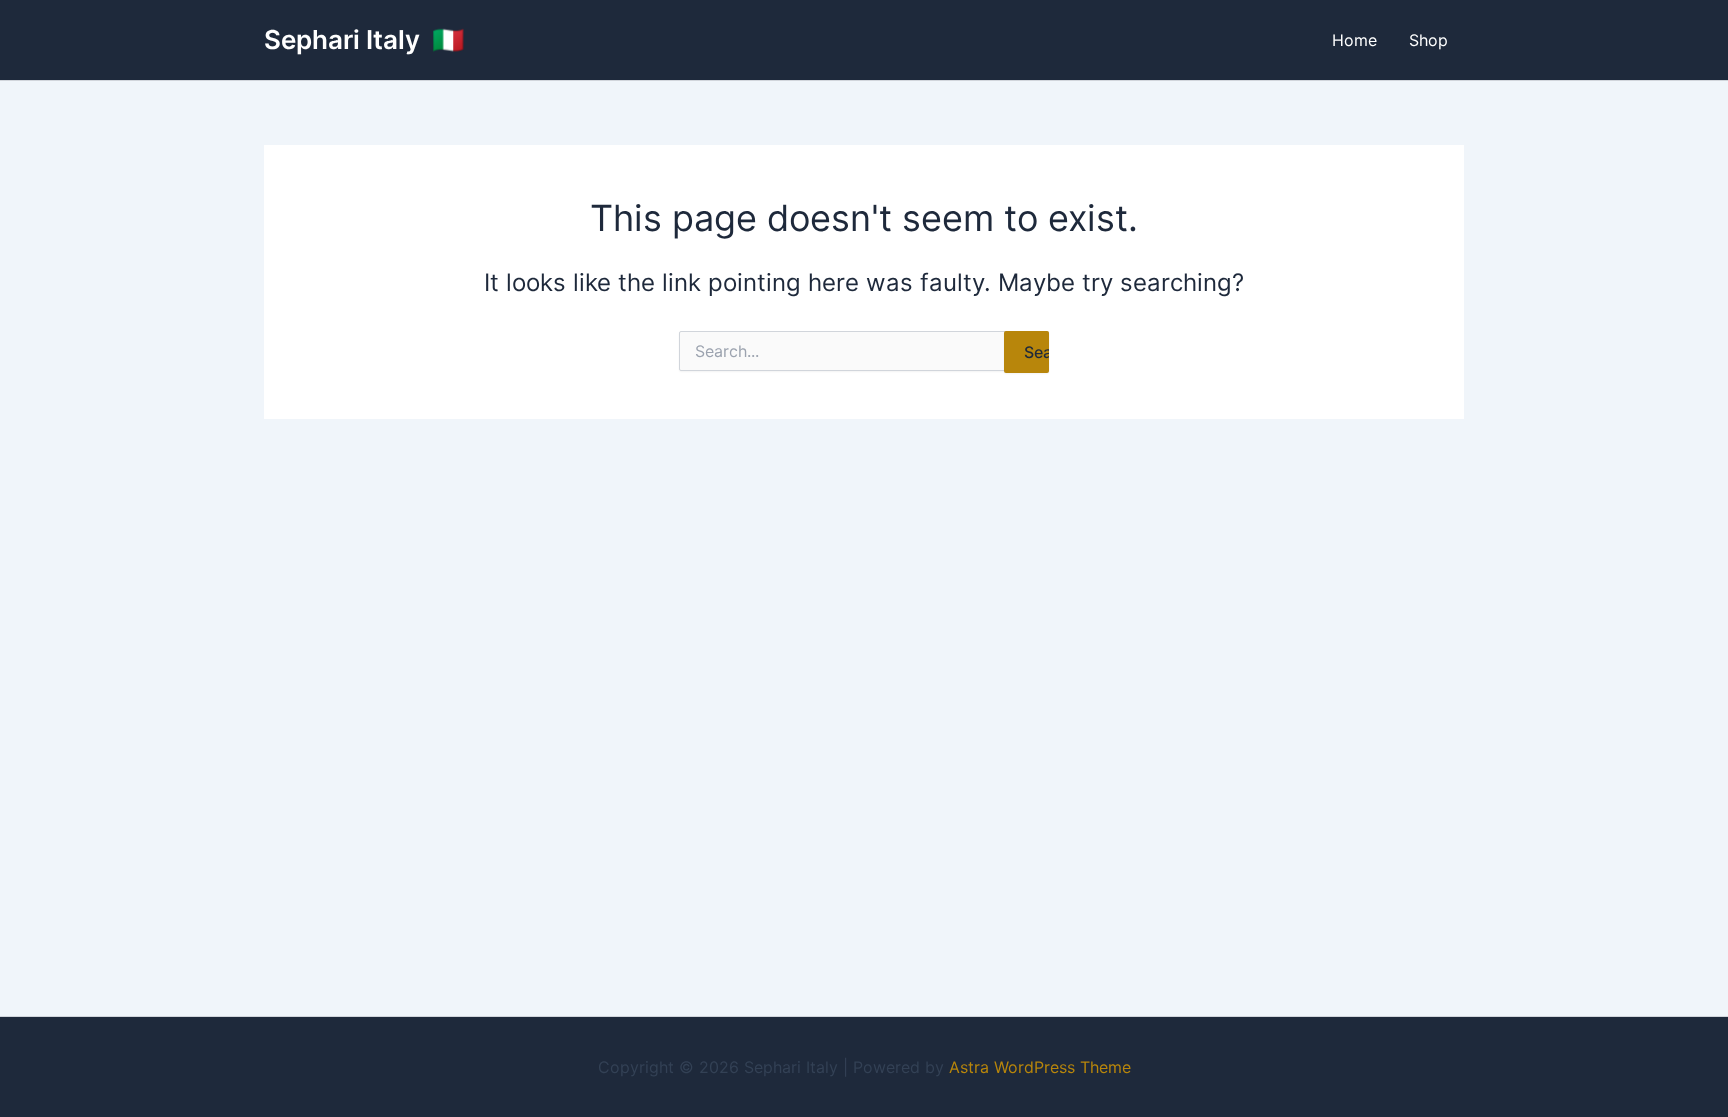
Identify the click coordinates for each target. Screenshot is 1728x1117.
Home (1354, 40)
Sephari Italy (345, 39)
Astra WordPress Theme (1040, 1067)
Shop (1428, 40)
